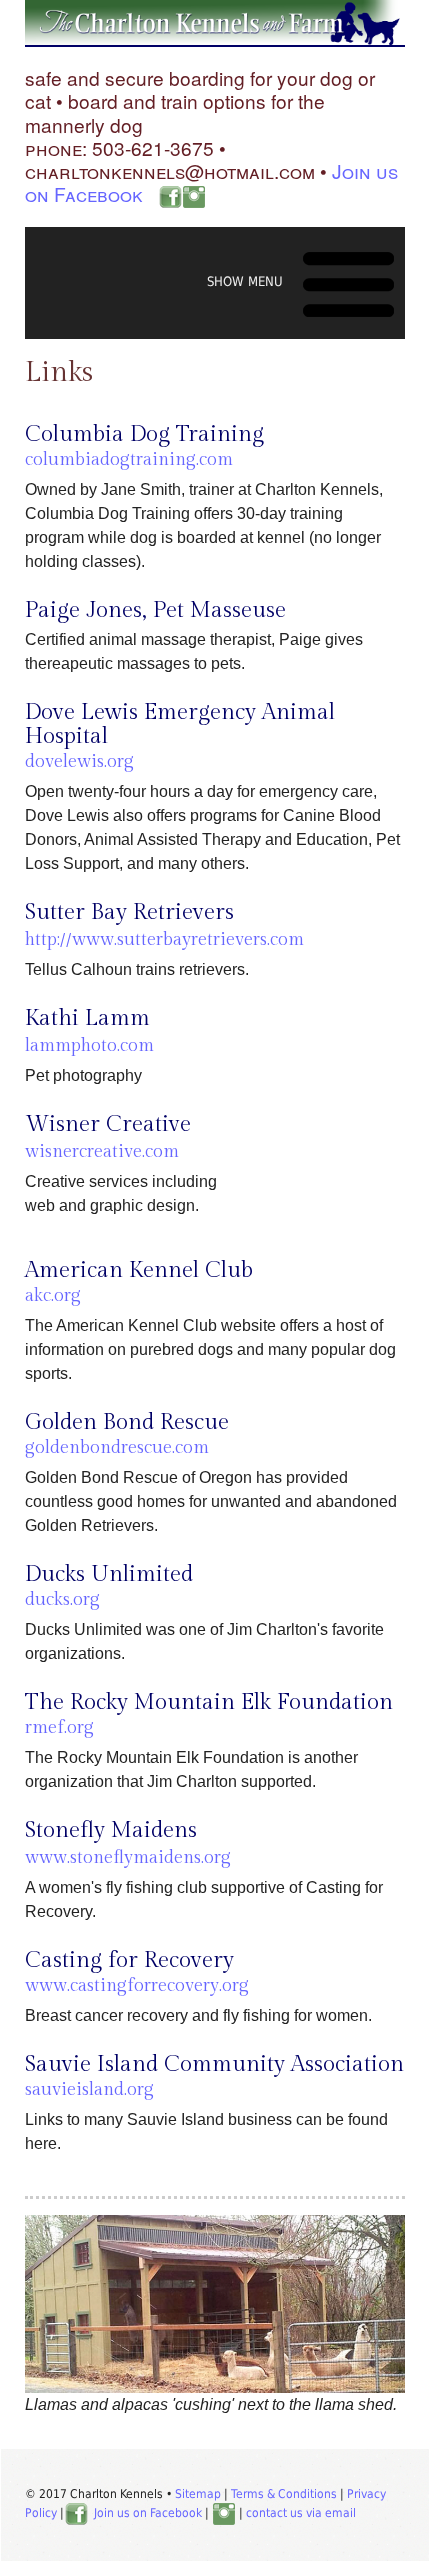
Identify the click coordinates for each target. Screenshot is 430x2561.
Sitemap (198, 2494)
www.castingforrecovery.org (137, 1985)
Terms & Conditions (284, 2494)
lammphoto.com (89, 1045)
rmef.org (59, 1727)
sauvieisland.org (89, 2089)
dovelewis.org (79, 761)
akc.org (53, 1295)
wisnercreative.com (102, 1151)
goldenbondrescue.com (117, 1447)
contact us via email (301, 2513)
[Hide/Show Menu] (303, 281)
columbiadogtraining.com (129, 459)
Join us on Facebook (148, 2513)
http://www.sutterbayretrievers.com (164, 939)
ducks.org (62, 1599)
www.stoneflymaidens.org (128, 1857)
